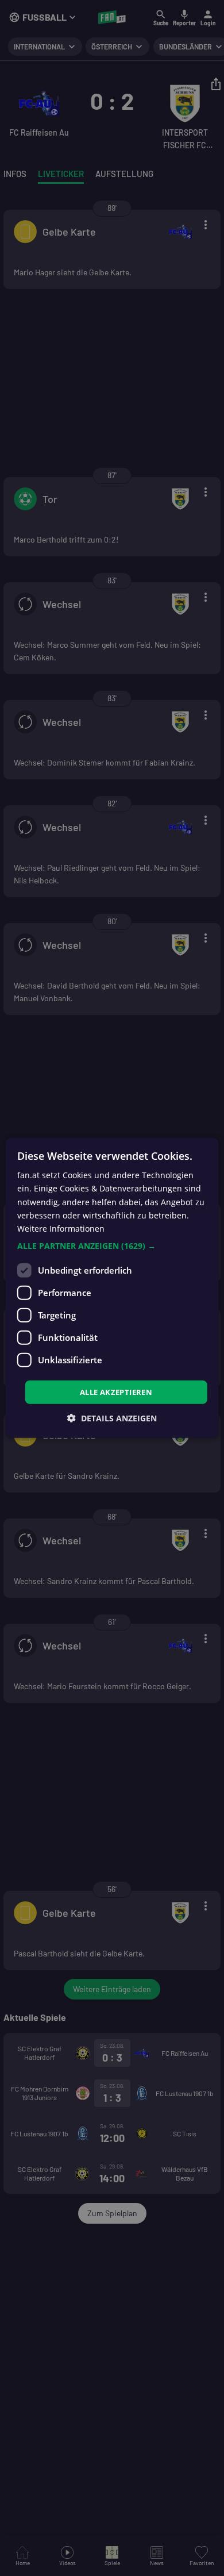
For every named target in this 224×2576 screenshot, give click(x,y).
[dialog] (112, 1288)
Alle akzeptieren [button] (116, 1392)
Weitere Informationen (61, 1229)
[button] (112, 1246)
